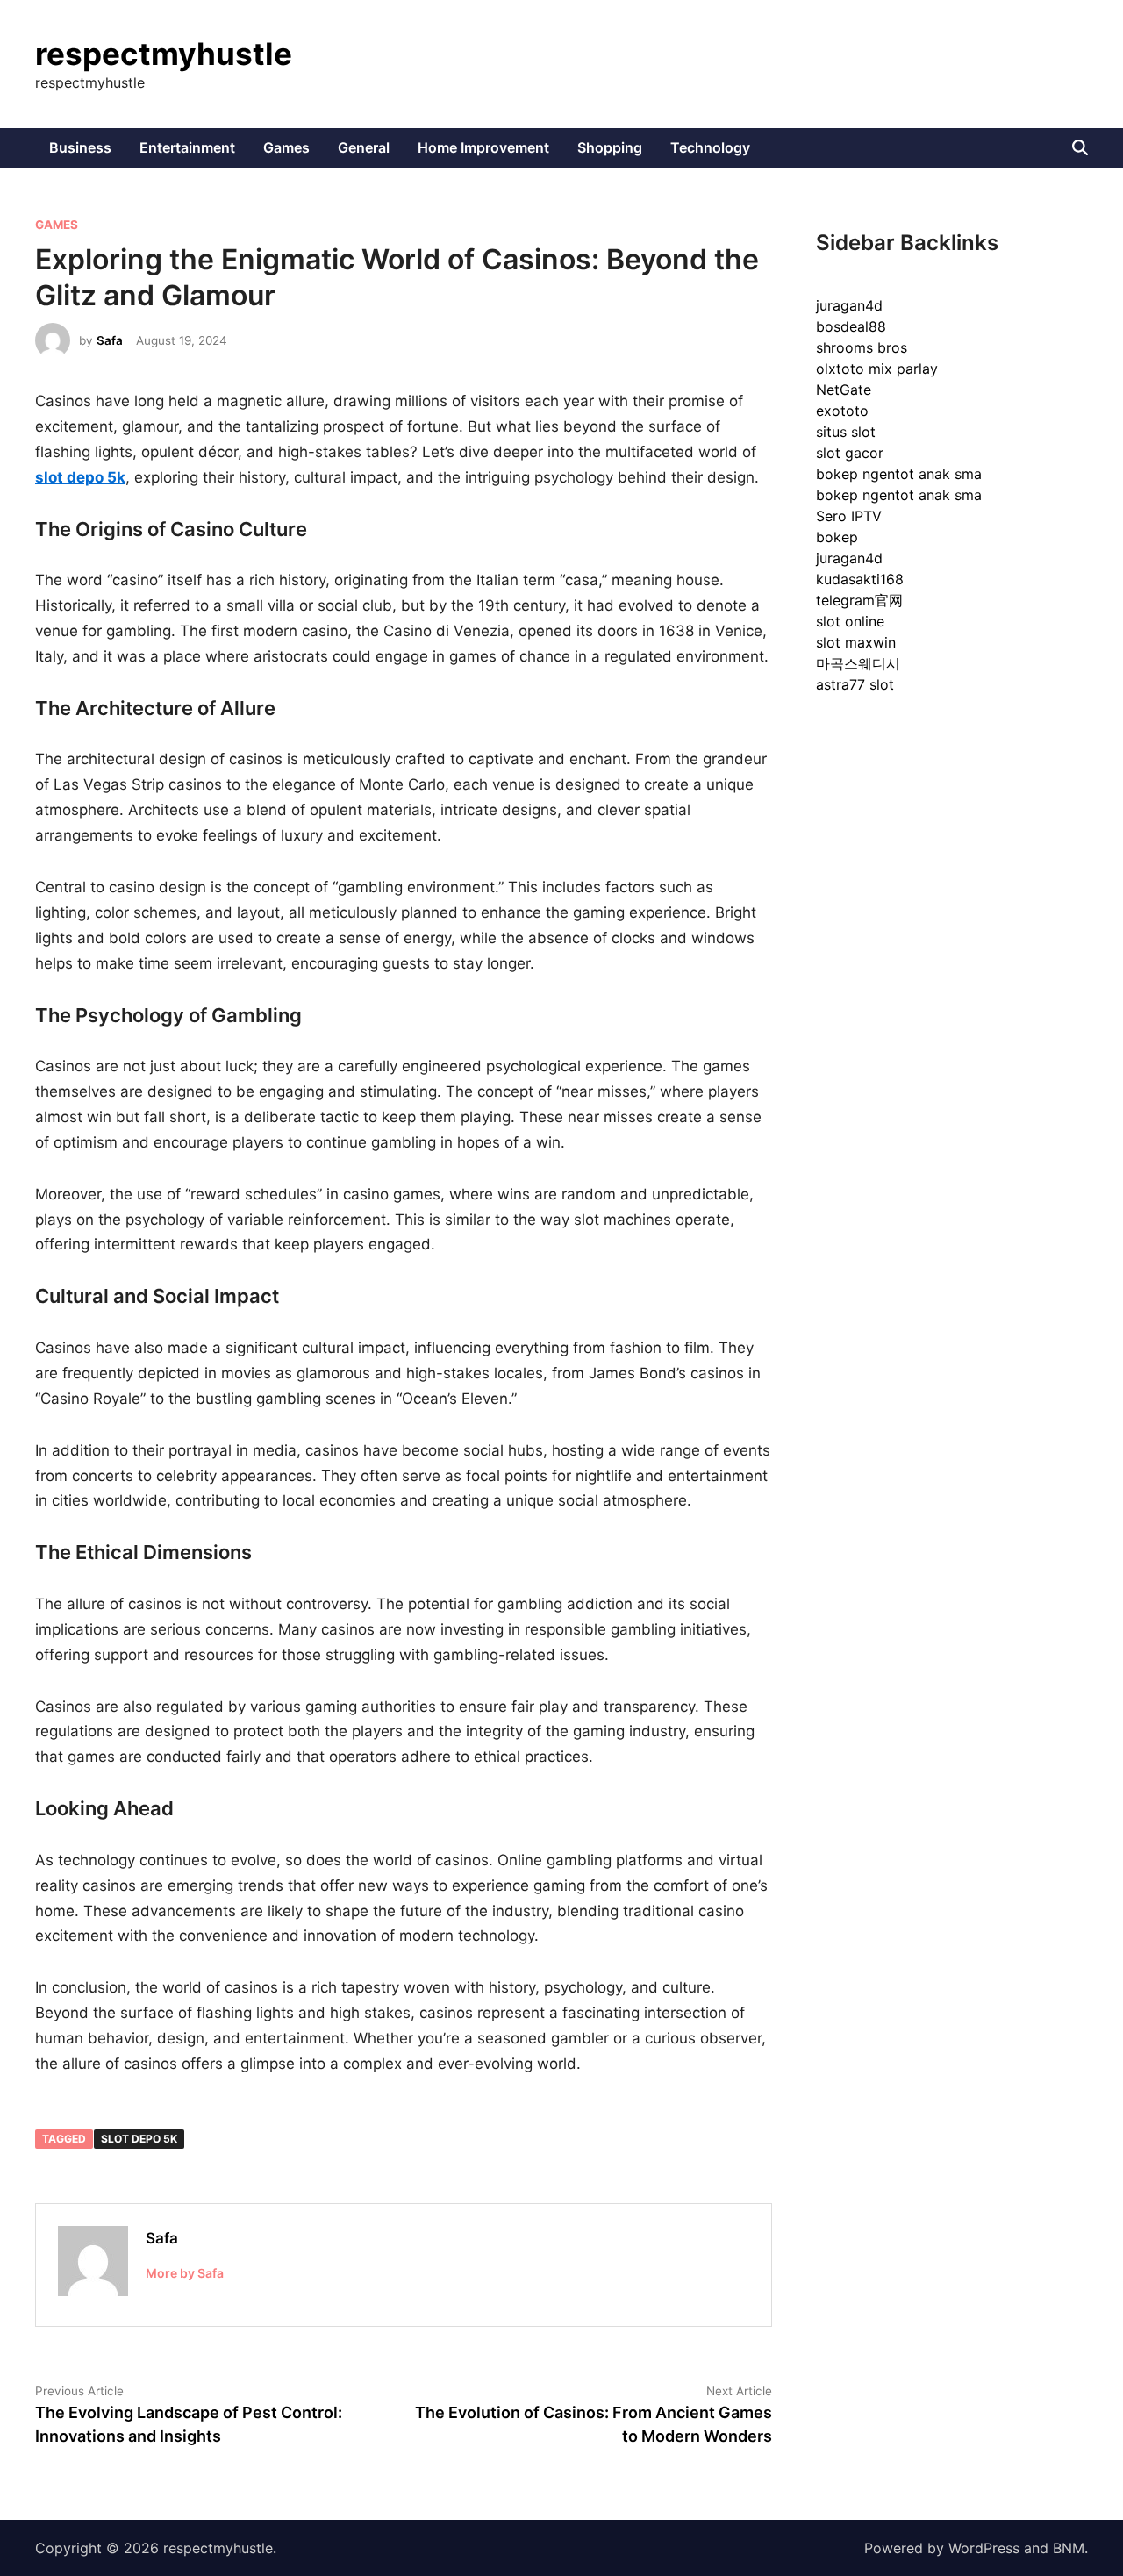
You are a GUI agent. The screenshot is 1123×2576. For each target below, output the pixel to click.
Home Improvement (483, 147)
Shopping (610, 147)
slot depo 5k (139, 2139)
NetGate (844, 390)
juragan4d (849, 305)
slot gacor (850, 453)
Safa (110, 340)
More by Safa (185, 2273)
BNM (1069, 2548)
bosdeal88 (851, 326)
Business (80, 147)
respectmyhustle (164, 54)
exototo (842, 411)
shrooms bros (862, 347)
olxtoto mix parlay (877, 369)
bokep (837, 537)
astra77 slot (855, 684)
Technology (710, 147)
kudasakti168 (860, 579)
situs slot (846, 432)
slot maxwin (856, 642)
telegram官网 (859, 600)
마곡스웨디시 (858, 663)
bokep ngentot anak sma (899, 474)
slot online (850, 621)
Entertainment (187, 147)
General (364, 147)
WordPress (984, 2548)
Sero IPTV (849, 516)
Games (286, 147)
